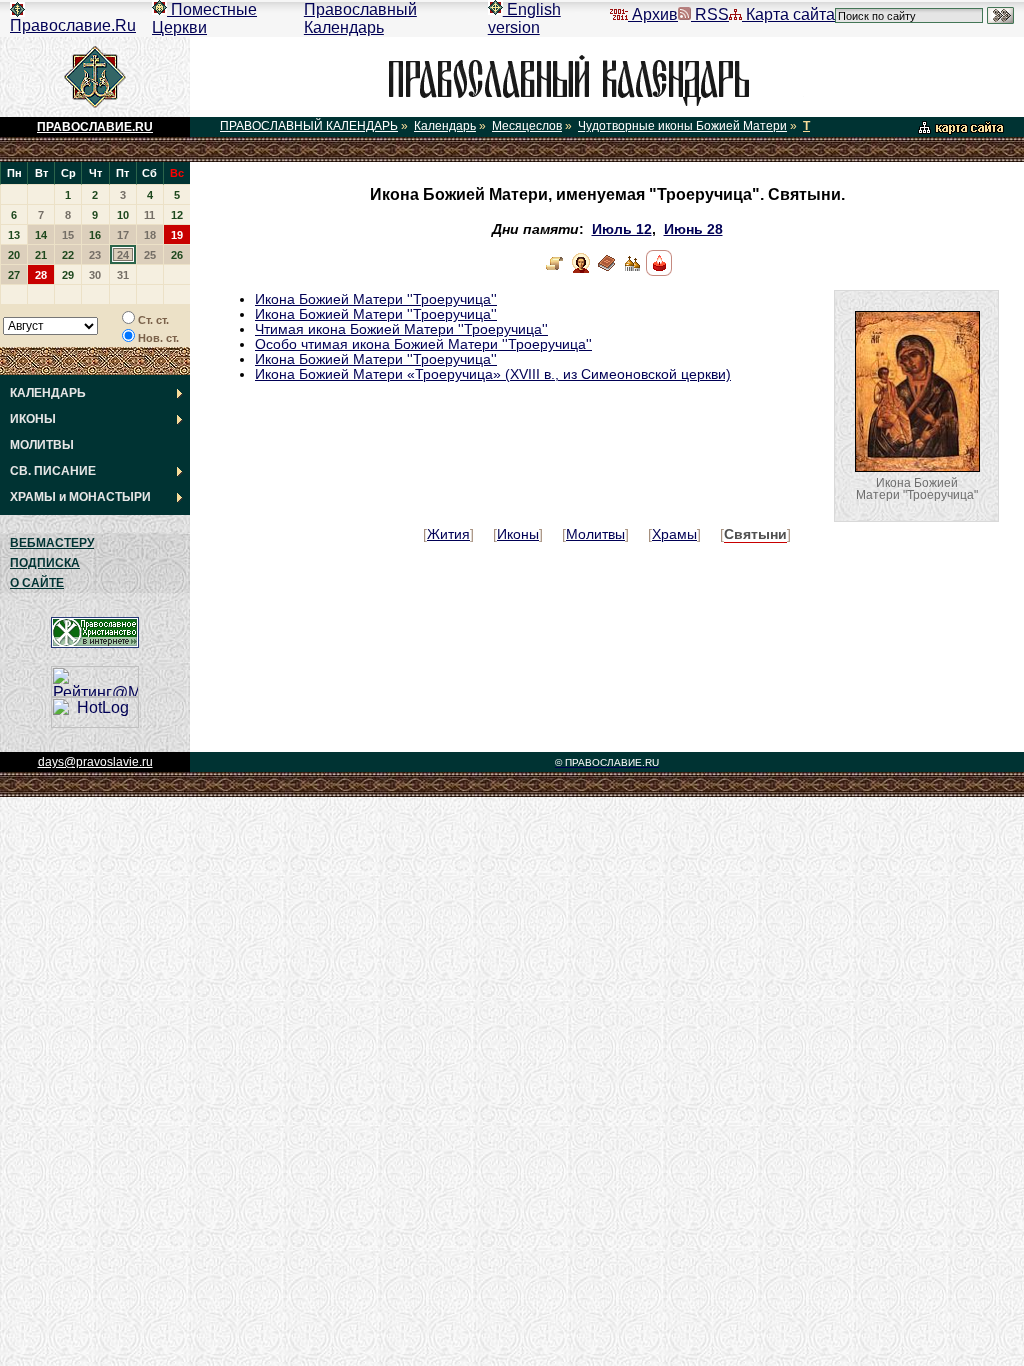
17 (123, 235)
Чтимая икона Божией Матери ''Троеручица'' (401, 329)
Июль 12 (622, 229)
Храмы (674, 534)
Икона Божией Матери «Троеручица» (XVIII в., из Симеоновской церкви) (493, 374)
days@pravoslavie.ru (95, 762)
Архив (653, 14)
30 (95, 275)
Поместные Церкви (204, 18)
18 (150, 235)
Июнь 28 (693, 229)
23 (95, 255)
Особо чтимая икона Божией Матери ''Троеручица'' (423, 344)
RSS (710, 14)
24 (123, 255)
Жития (448, 534)
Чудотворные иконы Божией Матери (682, 126)
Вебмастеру (52, 543)
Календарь (445, 126)
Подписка (45, 563)
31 (123, 275)
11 (149, 215)
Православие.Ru (73, 25)
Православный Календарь (360, 18)
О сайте (37, 583)
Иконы (518, 534)
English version (524, 18)
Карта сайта (788, 14)
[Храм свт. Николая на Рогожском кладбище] (633, 271)
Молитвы (595, 534)
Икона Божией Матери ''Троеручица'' (376, 299)
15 (68, 235)
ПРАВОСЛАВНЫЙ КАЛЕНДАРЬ (309, 126)
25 (150, 255)
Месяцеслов (527, 126)
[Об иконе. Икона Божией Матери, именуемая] (555, 271)
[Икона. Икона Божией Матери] (581, 271)
